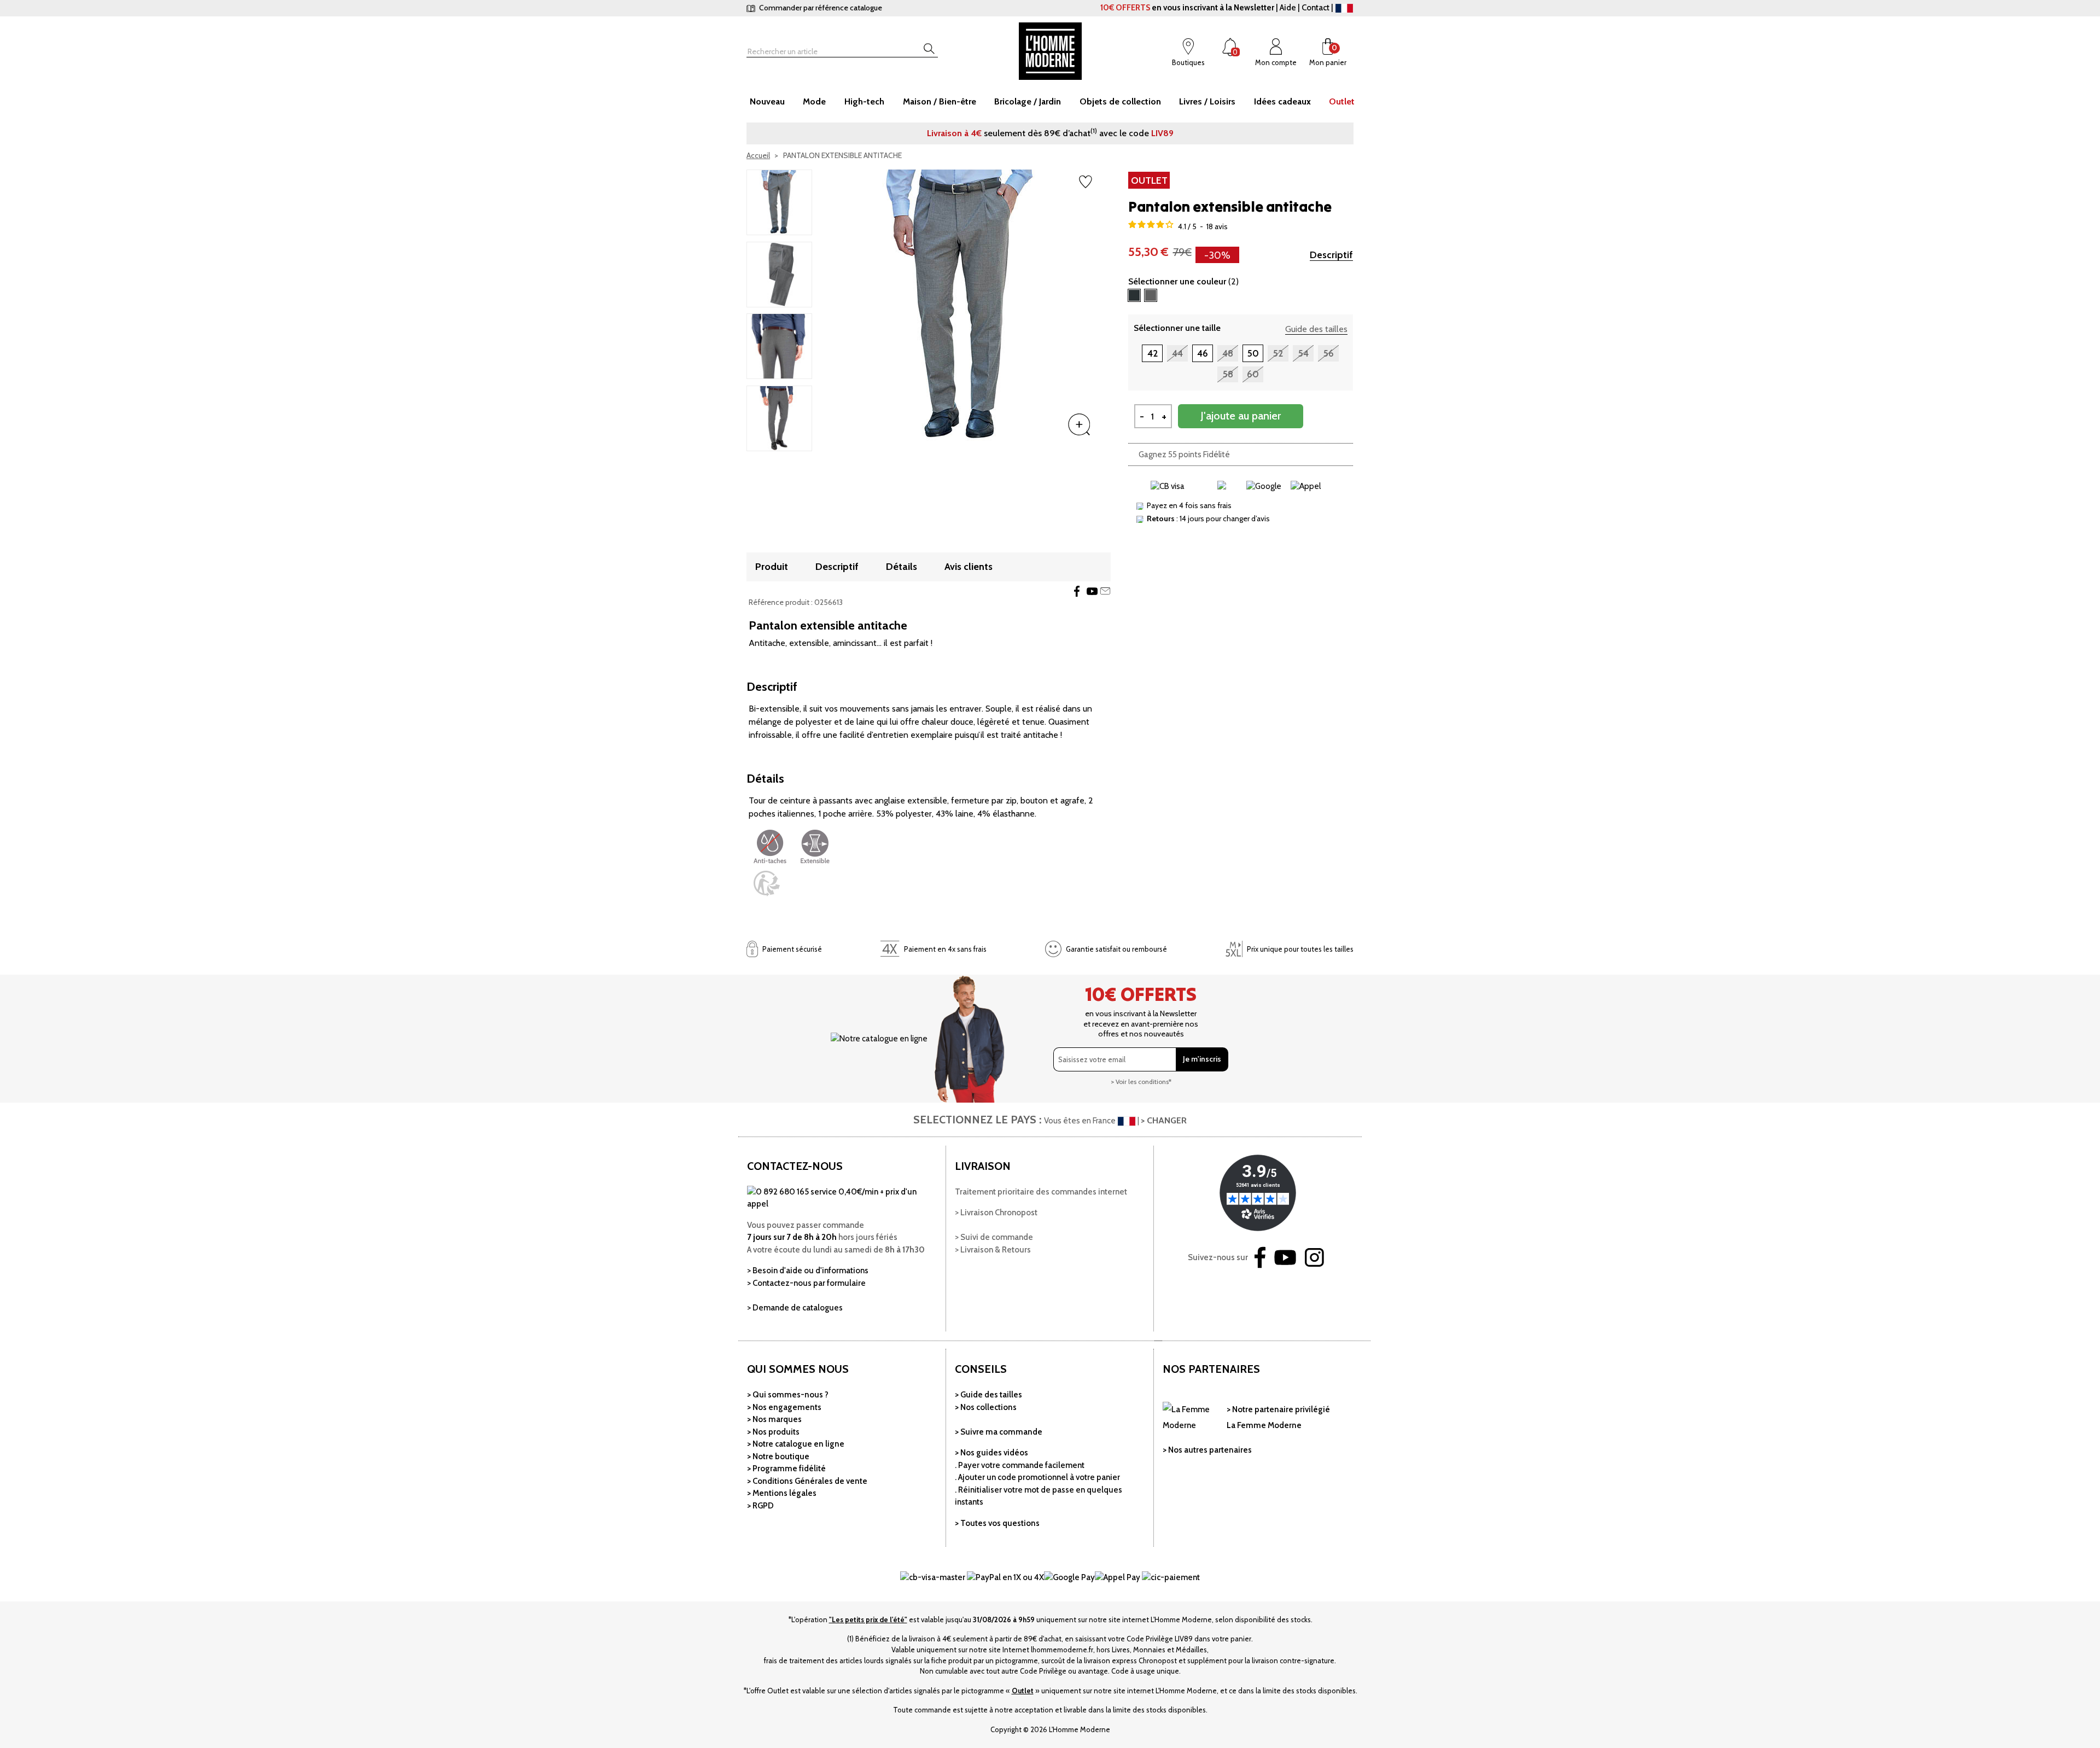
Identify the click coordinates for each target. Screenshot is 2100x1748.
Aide (1288, 8)
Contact (1316, 8)
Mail (1105, 591)
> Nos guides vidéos (991, 1453)
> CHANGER (1164, 1120)
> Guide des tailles (988, 1395)
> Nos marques (774, 1419)
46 (1203, 353)
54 (1303, 353)
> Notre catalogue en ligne (796, 1444)
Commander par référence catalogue (820, 8)
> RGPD (760, 1506)
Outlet (1023, 1691)
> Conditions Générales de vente (807, 1481)
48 (1228, 353)
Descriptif (1331, 255)
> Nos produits (773, 1432)
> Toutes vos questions (997, 1523)
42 (1153, 353)
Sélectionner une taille (1177, 328)
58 (1228, 374)
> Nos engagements (784, 1407)
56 (1329, 353)
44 (1177, 353)
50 (1253, 353)
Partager (1077, 591)
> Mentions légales (782, 1493)
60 (1253, 374)
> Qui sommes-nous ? (788, 1395)
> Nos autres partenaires (1207, 1450)
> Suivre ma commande (999, 1432)
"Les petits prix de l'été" (868, 1619)
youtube (1092, 591)
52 (1278, 353)
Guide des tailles (1316, 329)
